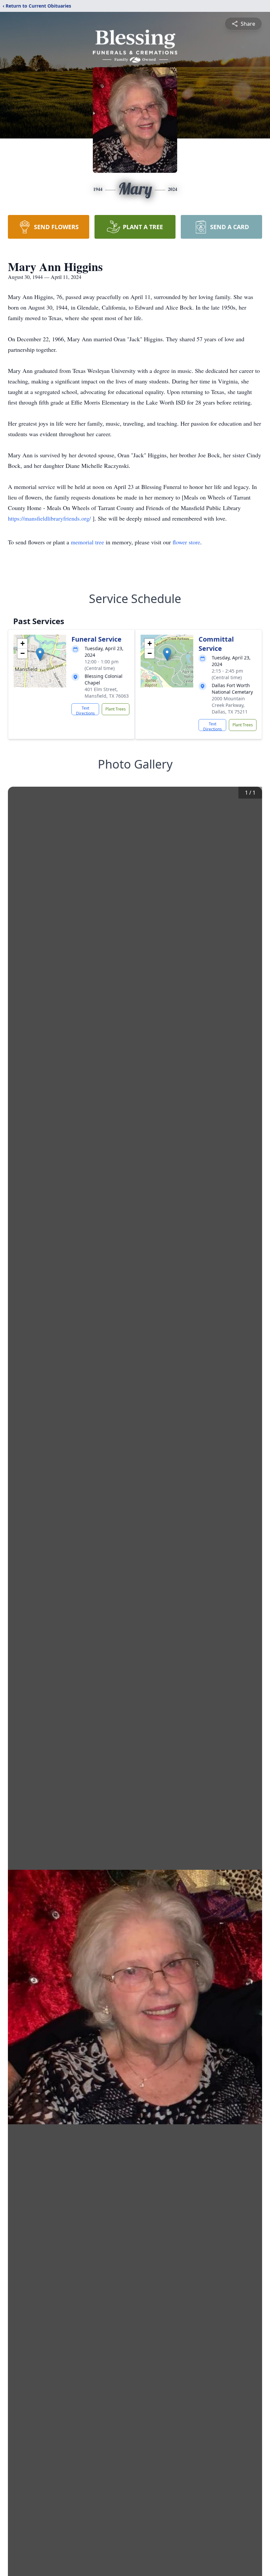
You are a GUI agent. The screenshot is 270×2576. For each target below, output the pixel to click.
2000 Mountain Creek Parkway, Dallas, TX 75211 (230, 705)
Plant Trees (116, 709)
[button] (40, 654)
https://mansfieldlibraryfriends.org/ (50, 518)
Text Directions (85, 710)
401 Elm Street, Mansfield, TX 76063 (107, 693)
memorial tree (87, 542)
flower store (186, 542)
